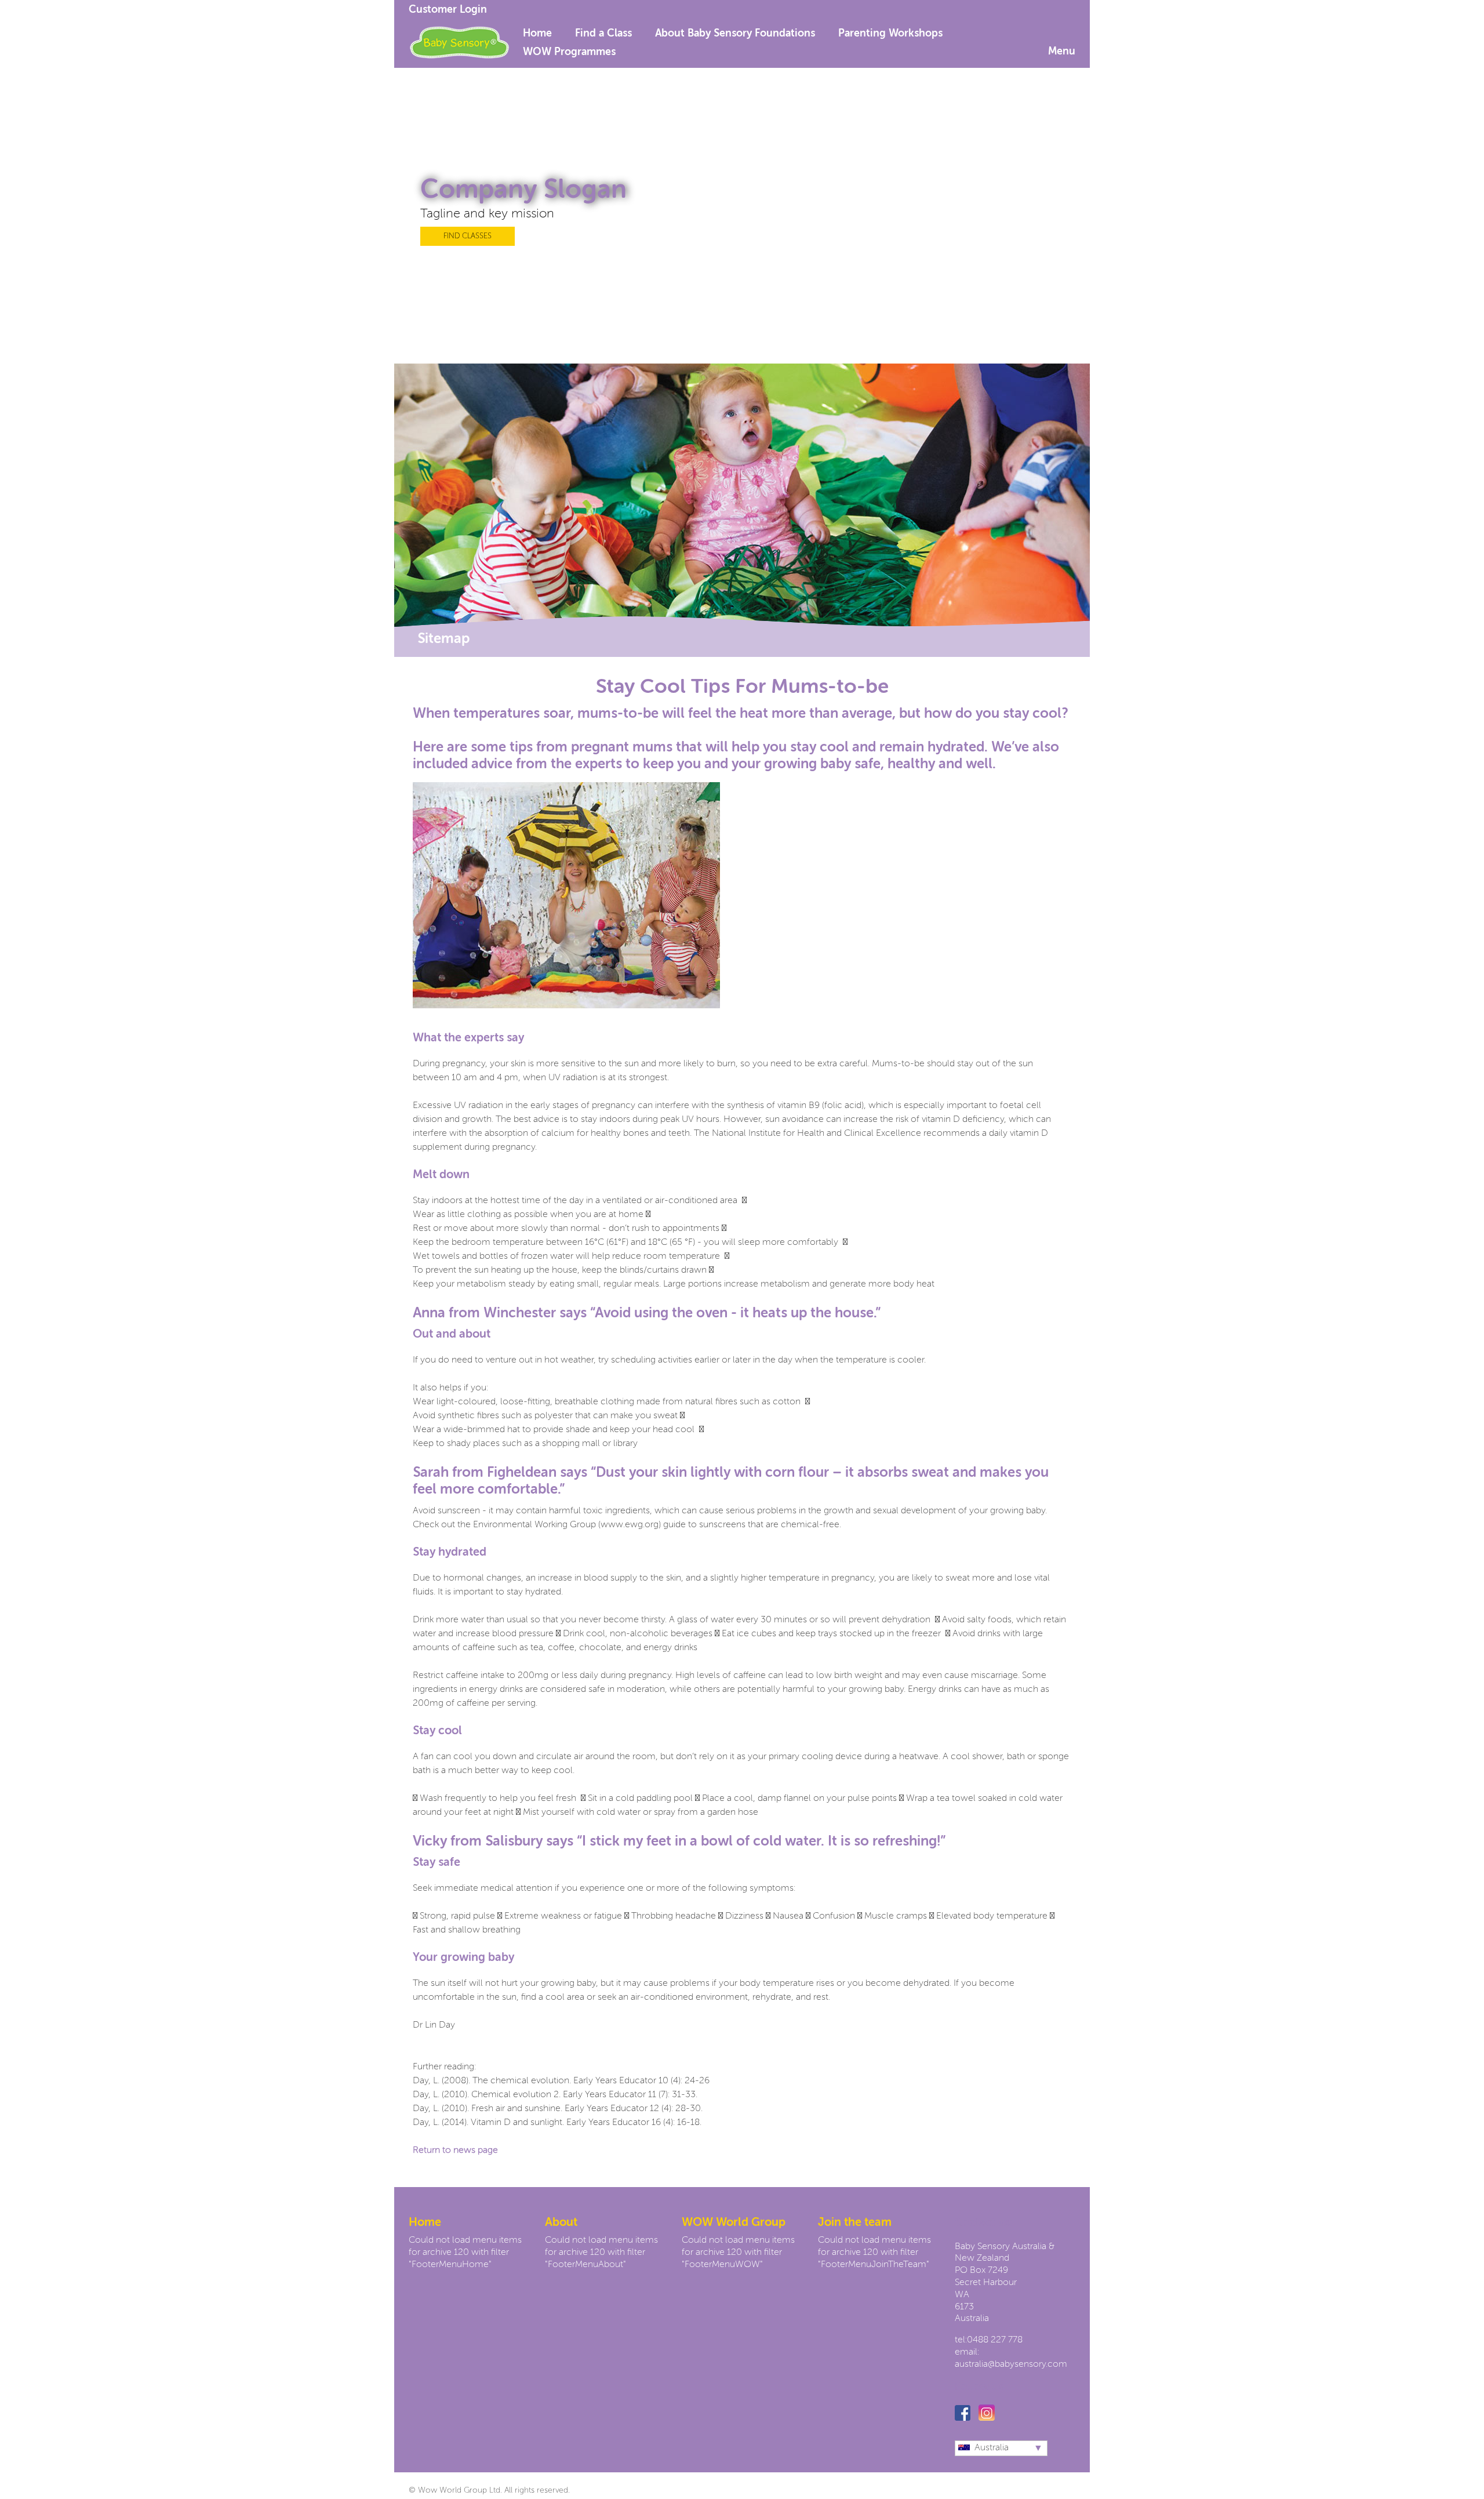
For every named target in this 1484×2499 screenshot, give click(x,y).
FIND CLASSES (468, 236)
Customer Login (448, 10)
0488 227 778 (995, 2340)
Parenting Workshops (890, 34)
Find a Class (603, 34)
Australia (992, 2448)
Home (537, 34)
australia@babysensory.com (1011, 2364)
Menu (1062, 52)
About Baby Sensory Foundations (735, 34)
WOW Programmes (569, 52)
